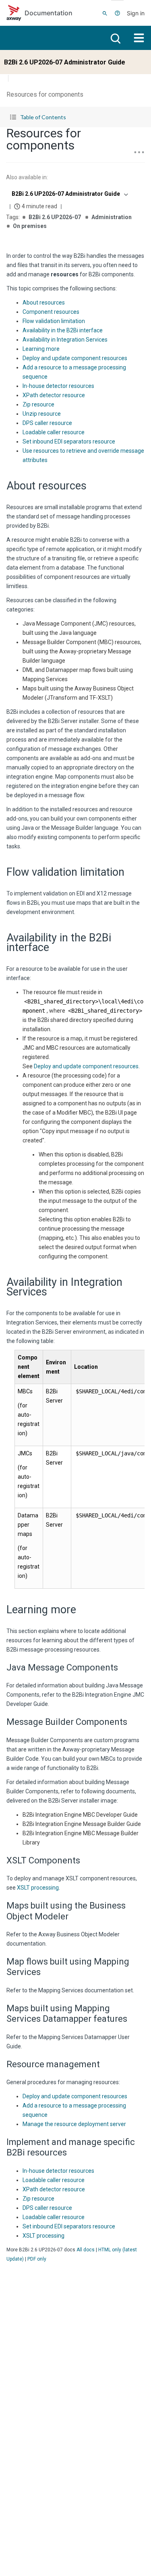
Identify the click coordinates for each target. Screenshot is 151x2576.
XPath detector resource (54, 395)
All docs (86, 2250)
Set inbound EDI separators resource (69, 441)
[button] (75, 117)
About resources (44, 303)
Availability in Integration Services (65, 340)
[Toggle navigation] (139, 38)
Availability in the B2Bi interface (63, 330)
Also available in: (27, 177)
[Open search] (115, 38)
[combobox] (69, 194)
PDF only (37, 2259)
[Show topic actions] (139, 152)
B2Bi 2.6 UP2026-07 (55, 217)
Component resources (51, 312)
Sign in (136, 13)
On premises (30, 226)
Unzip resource (42, 414)
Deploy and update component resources (75, 358)
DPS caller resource (47, 423)
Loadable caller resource (54, 432)
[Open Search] (105, 13)
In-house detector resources (58, 386)
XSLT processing (38, 1888)
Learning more (41, 349)
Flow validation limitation (54, 321)
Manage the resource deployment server (74, 2124)
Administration (112, 217)
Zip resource (38, 404)
